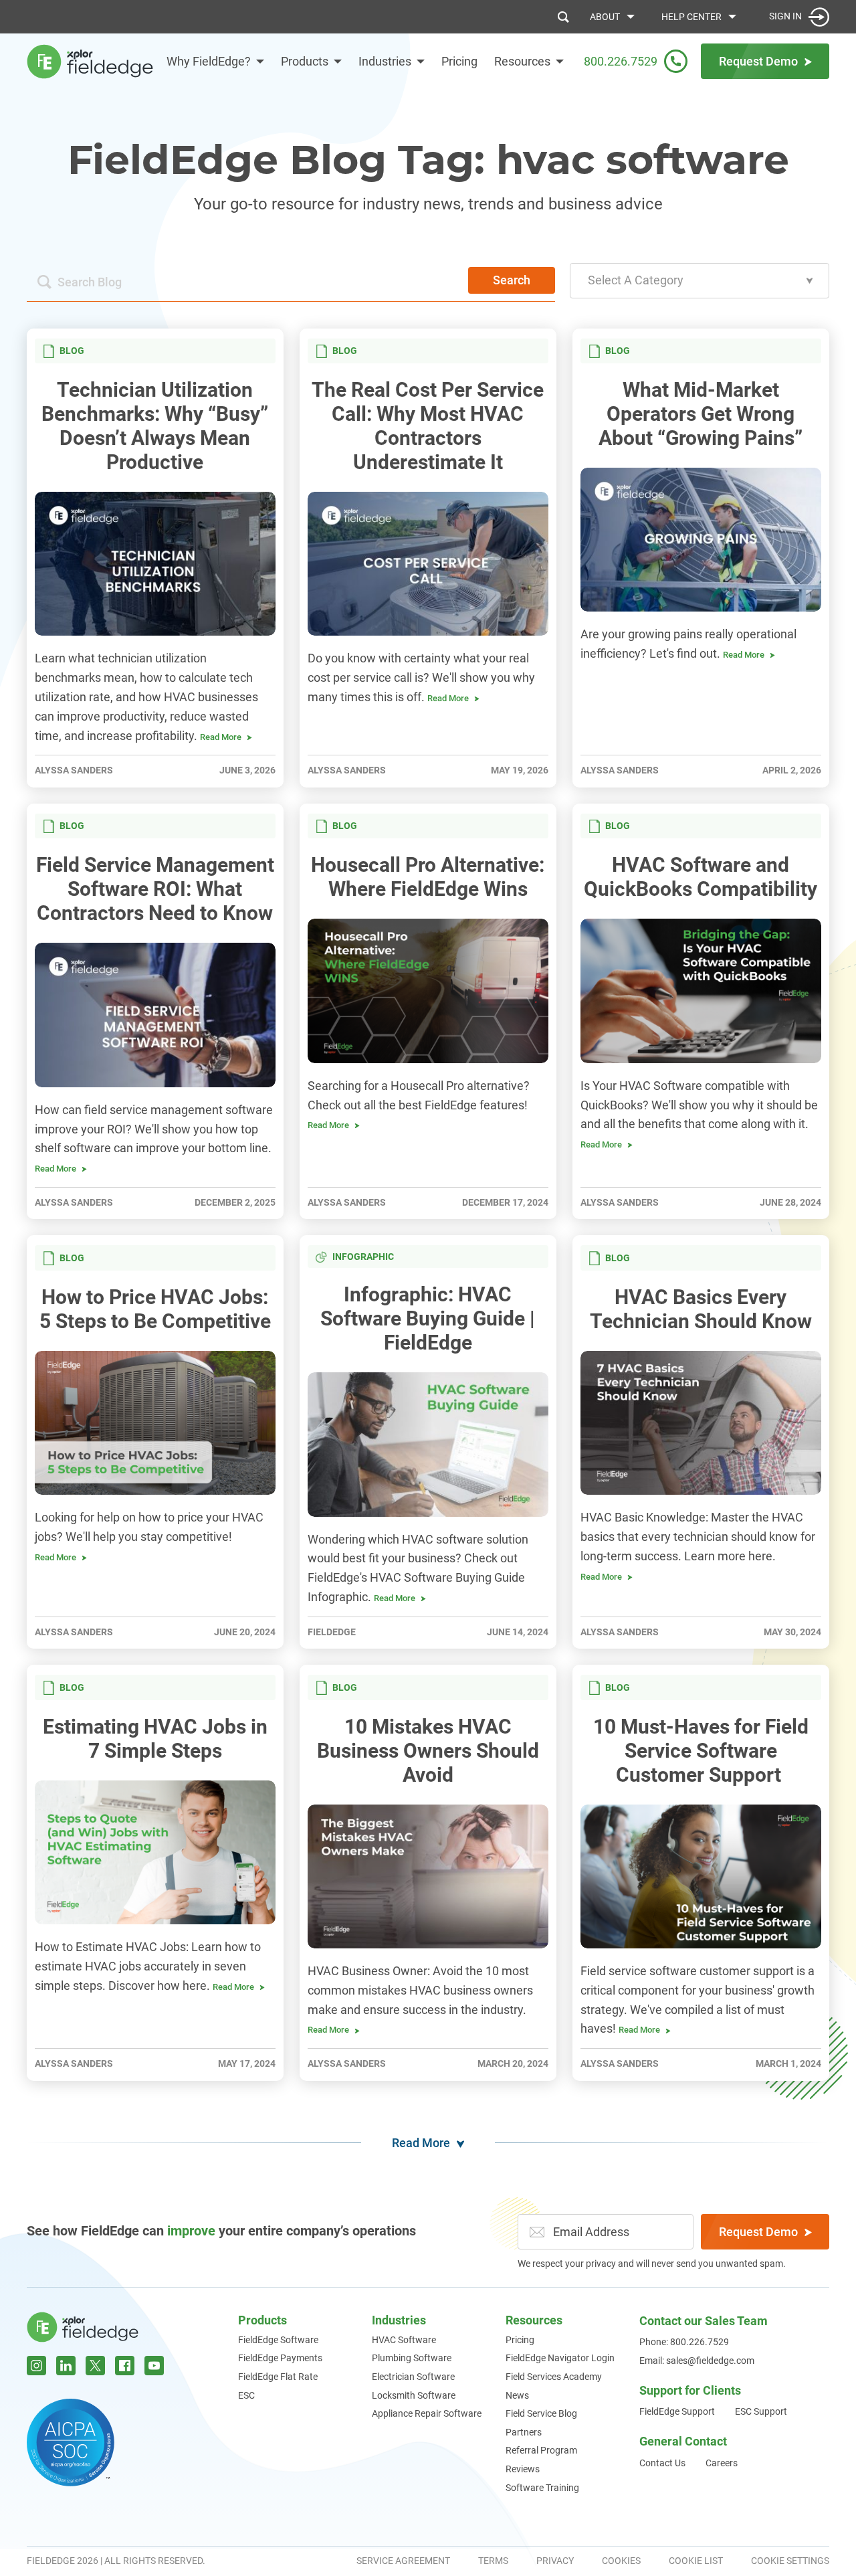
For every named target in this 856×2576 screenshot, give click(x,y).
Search (512, 280)
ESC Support (761, 2411)
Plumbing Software (412, 2358)
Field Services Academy (554, 2377)
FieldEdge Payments (280, 2358)
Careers (722, 2463)
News (517, 2395)
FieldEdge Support (677, 2411)
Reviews (523, 2469)
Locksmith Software (414, 2395)
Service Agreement (403, 2561)
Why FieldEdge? (209, 61)
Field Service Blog (541, 2413)
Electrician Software (413, 2377)
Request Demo (758, 2232)
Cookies (621, 2561)
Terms (493, 2561)
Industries (385, 61)
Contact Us (662, 2463)
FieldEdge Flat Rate (278, 2377)
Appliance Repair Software (427, 2413)
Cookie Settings (790, 2561)
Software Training (542, 2488)
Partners (524, 2432)
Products (305, 61)
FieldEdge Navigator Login (560, 2358)
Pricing (459, 61)
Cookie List (696, 2561)
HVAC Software (404, 2340)
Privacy (555, 2561)
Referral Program (541, 2450)
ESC (246, 2395)
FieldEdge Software (278, 2340)
